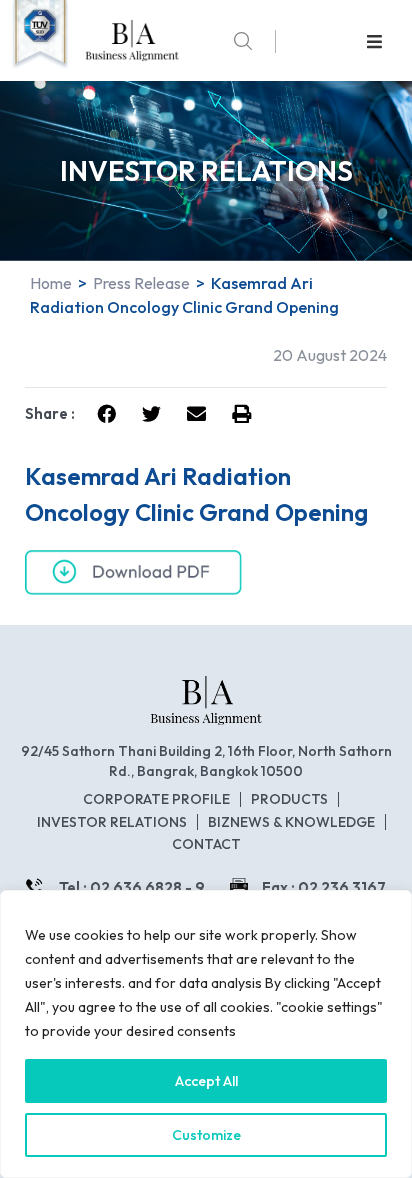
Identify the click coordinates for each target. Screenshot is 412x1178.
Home (51, 283)
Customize (206, 1135)
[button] (374, 41)
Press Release (141, 283)
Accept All (206, 1081)
